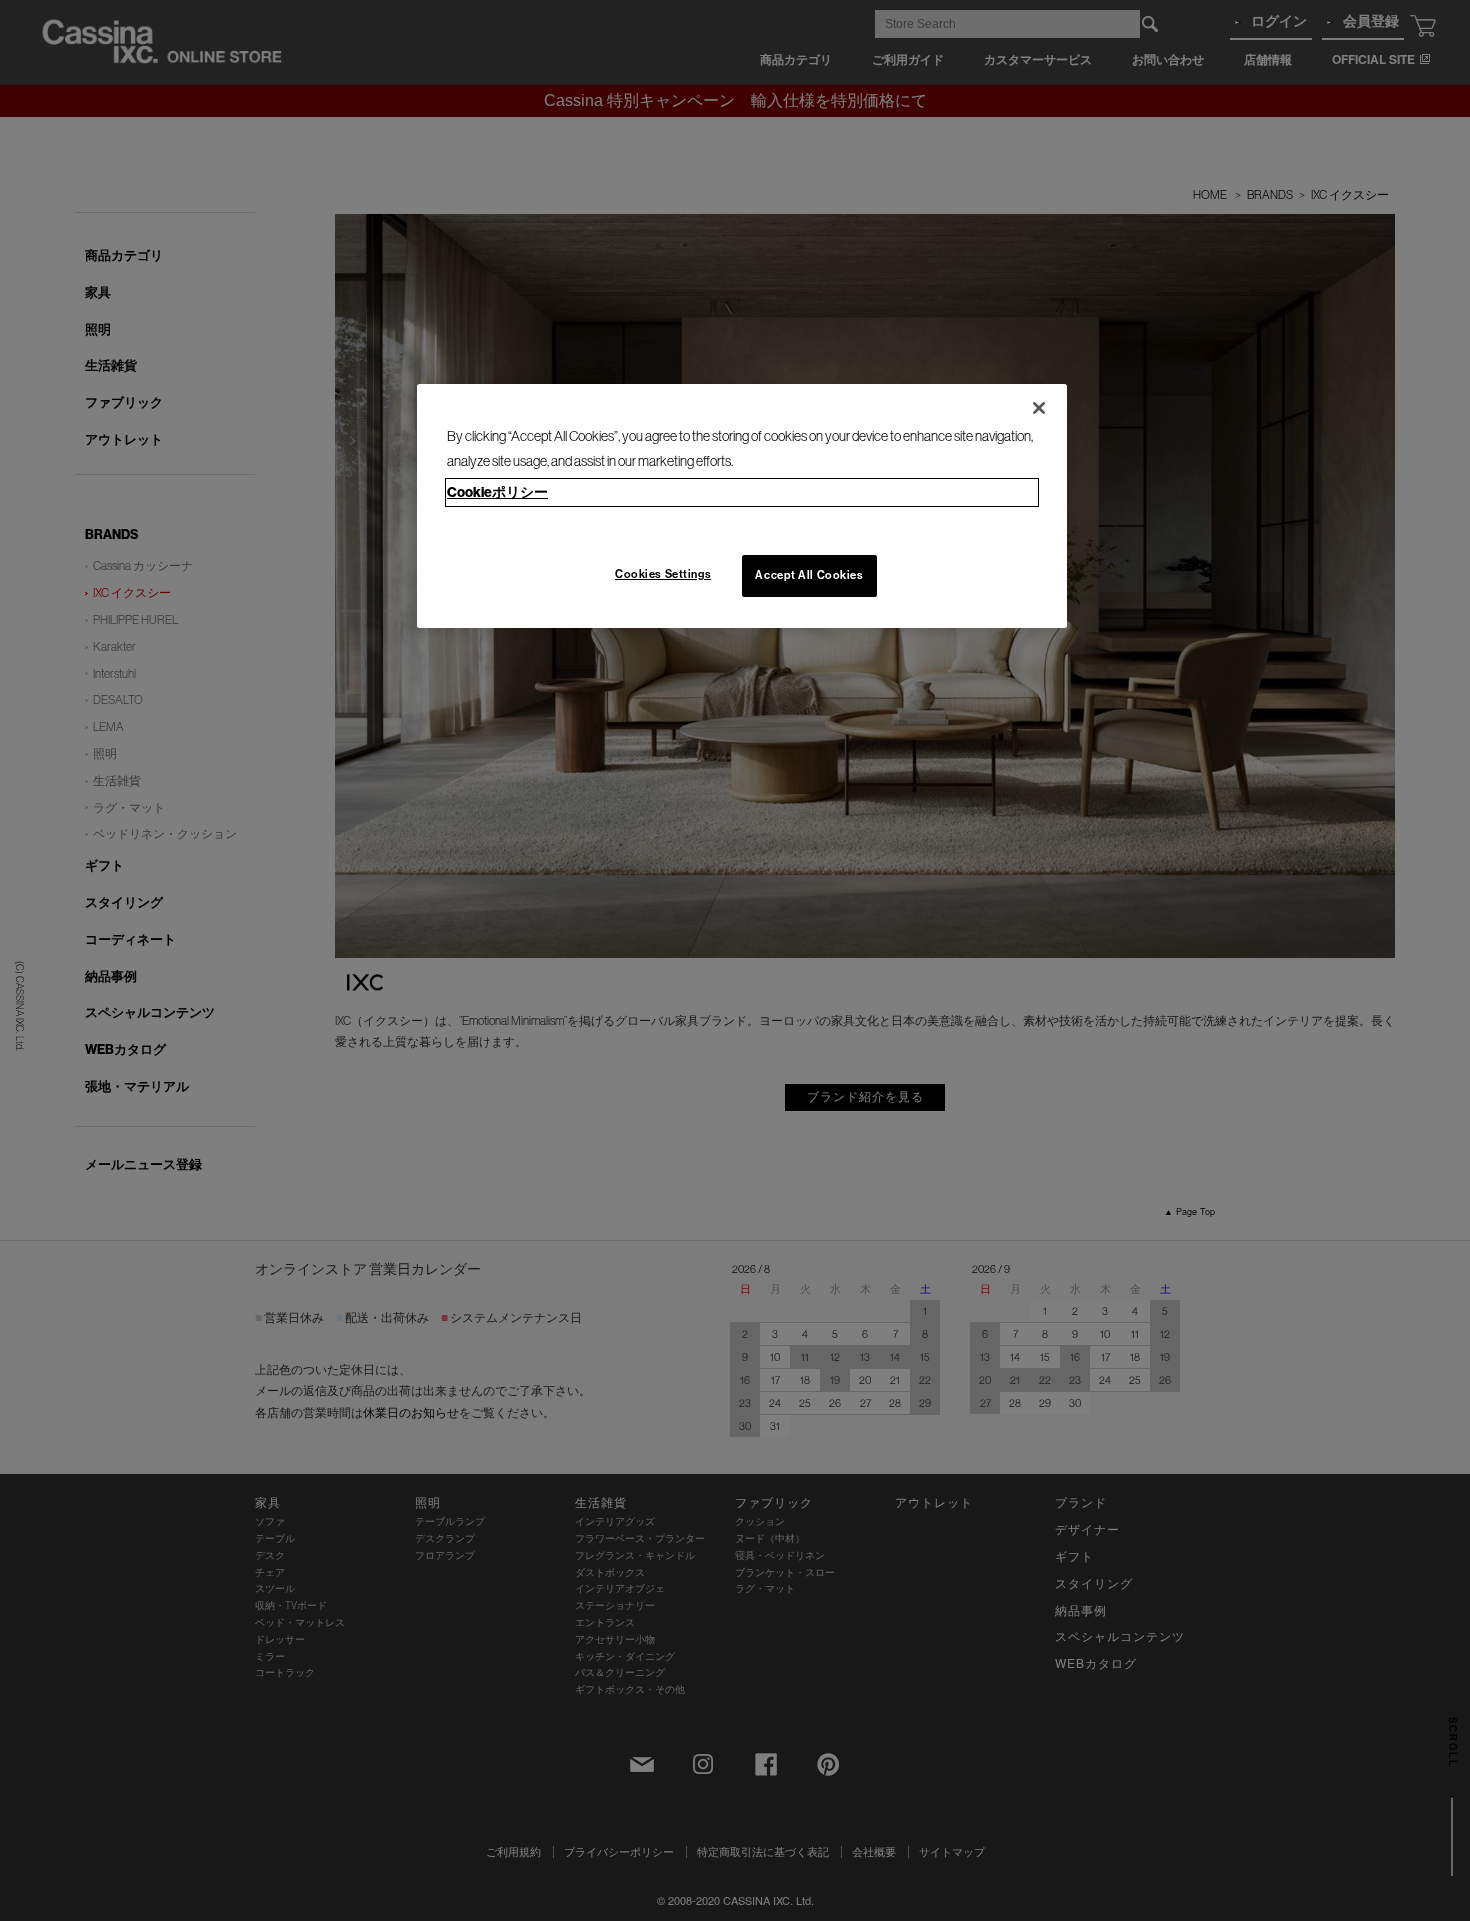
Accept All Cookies (809, 575)
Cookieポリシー (497, 492)
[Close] (1039, 408)
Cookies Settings (663, 574)
